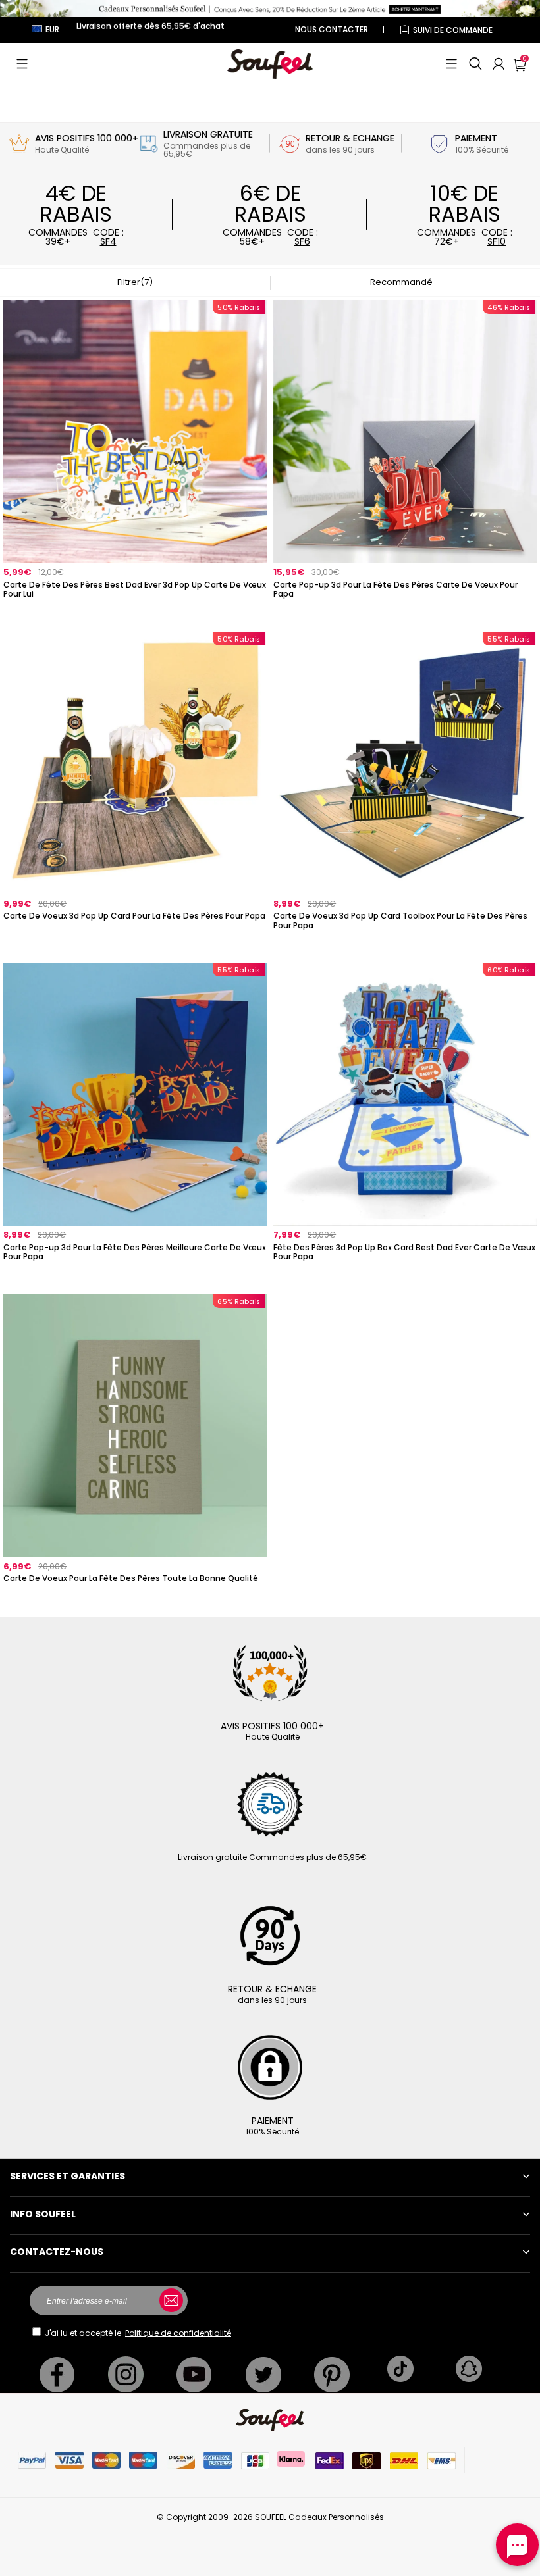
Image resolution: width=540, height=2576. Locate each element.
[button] (22, 64)
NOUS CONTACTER (332, 29)
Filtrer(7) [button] (135, 282)
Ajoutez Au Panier (135, 612)
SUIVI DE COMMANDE (453, 30)
